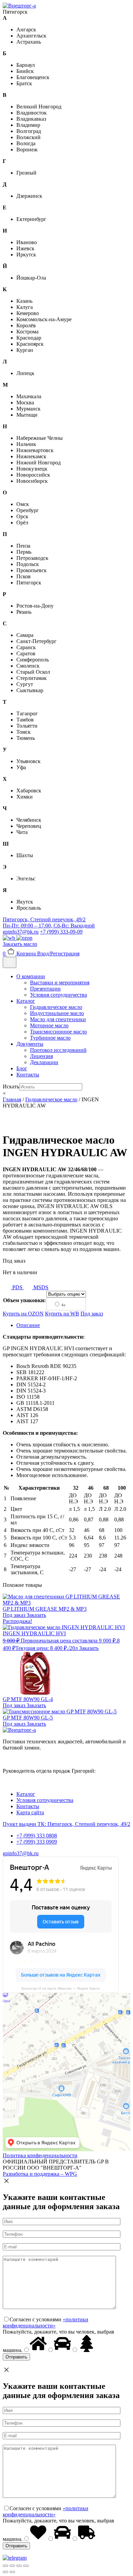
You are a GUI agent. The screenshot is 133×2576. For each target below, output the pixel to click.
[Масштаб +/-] (26, 2566)
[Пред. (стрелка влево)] (5, 2572)
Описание (28, 1325)
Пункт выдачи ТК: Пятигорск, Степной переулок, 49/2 (66, 1824)
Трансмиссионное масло (58, 1032)
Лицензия (41, 1056)
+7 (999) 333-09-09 (61, 932)
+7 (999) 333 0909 (37, 1842)
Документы (30, 1044)
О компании (31, 976)
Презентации (45, 989)
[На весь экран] (19, 2566)
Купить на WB (62, 1314)
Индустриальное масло (57, 1013)
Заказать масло (20, 944)
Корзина (20, 954)
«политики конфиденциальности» (46, 2322)
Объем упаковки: (24, 1300)
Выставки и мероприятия (60, 982)
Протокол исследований (58, 1050)
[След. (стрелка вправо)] (12, 2572)
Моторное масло (49, 1025)
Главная (12, 1099)
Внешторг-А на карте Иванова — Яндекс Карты (61, 1988)
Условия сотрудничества (58, 995)
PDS (17, 1287)
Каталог (26, 1001)
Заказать (36, 1615)
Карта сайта (30, 1812)
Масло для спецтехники (58, 1019)
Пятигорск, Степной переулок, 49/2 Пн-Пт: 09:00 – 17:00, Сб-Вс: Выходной (49, 922)
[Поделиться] (12, 2566)
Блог (22, 1068)
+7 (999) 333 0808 (37, 1836)
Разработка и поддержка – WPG (40, 2174)
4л (63, 1305)
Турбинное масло (50, 1038)
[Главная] (19, 6)
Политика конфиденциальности (40, 2155)
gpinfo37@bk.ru (21, 932)
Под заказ (92, 1314)
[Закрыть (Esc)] (5, 2566)
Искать (11, 1086)
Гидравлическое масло (56, 1007)
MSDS (40, 1287)
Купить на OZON (23, 1314)
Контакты (28, 1075)
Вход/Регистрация (58, 954)
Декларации (44, 1062)
